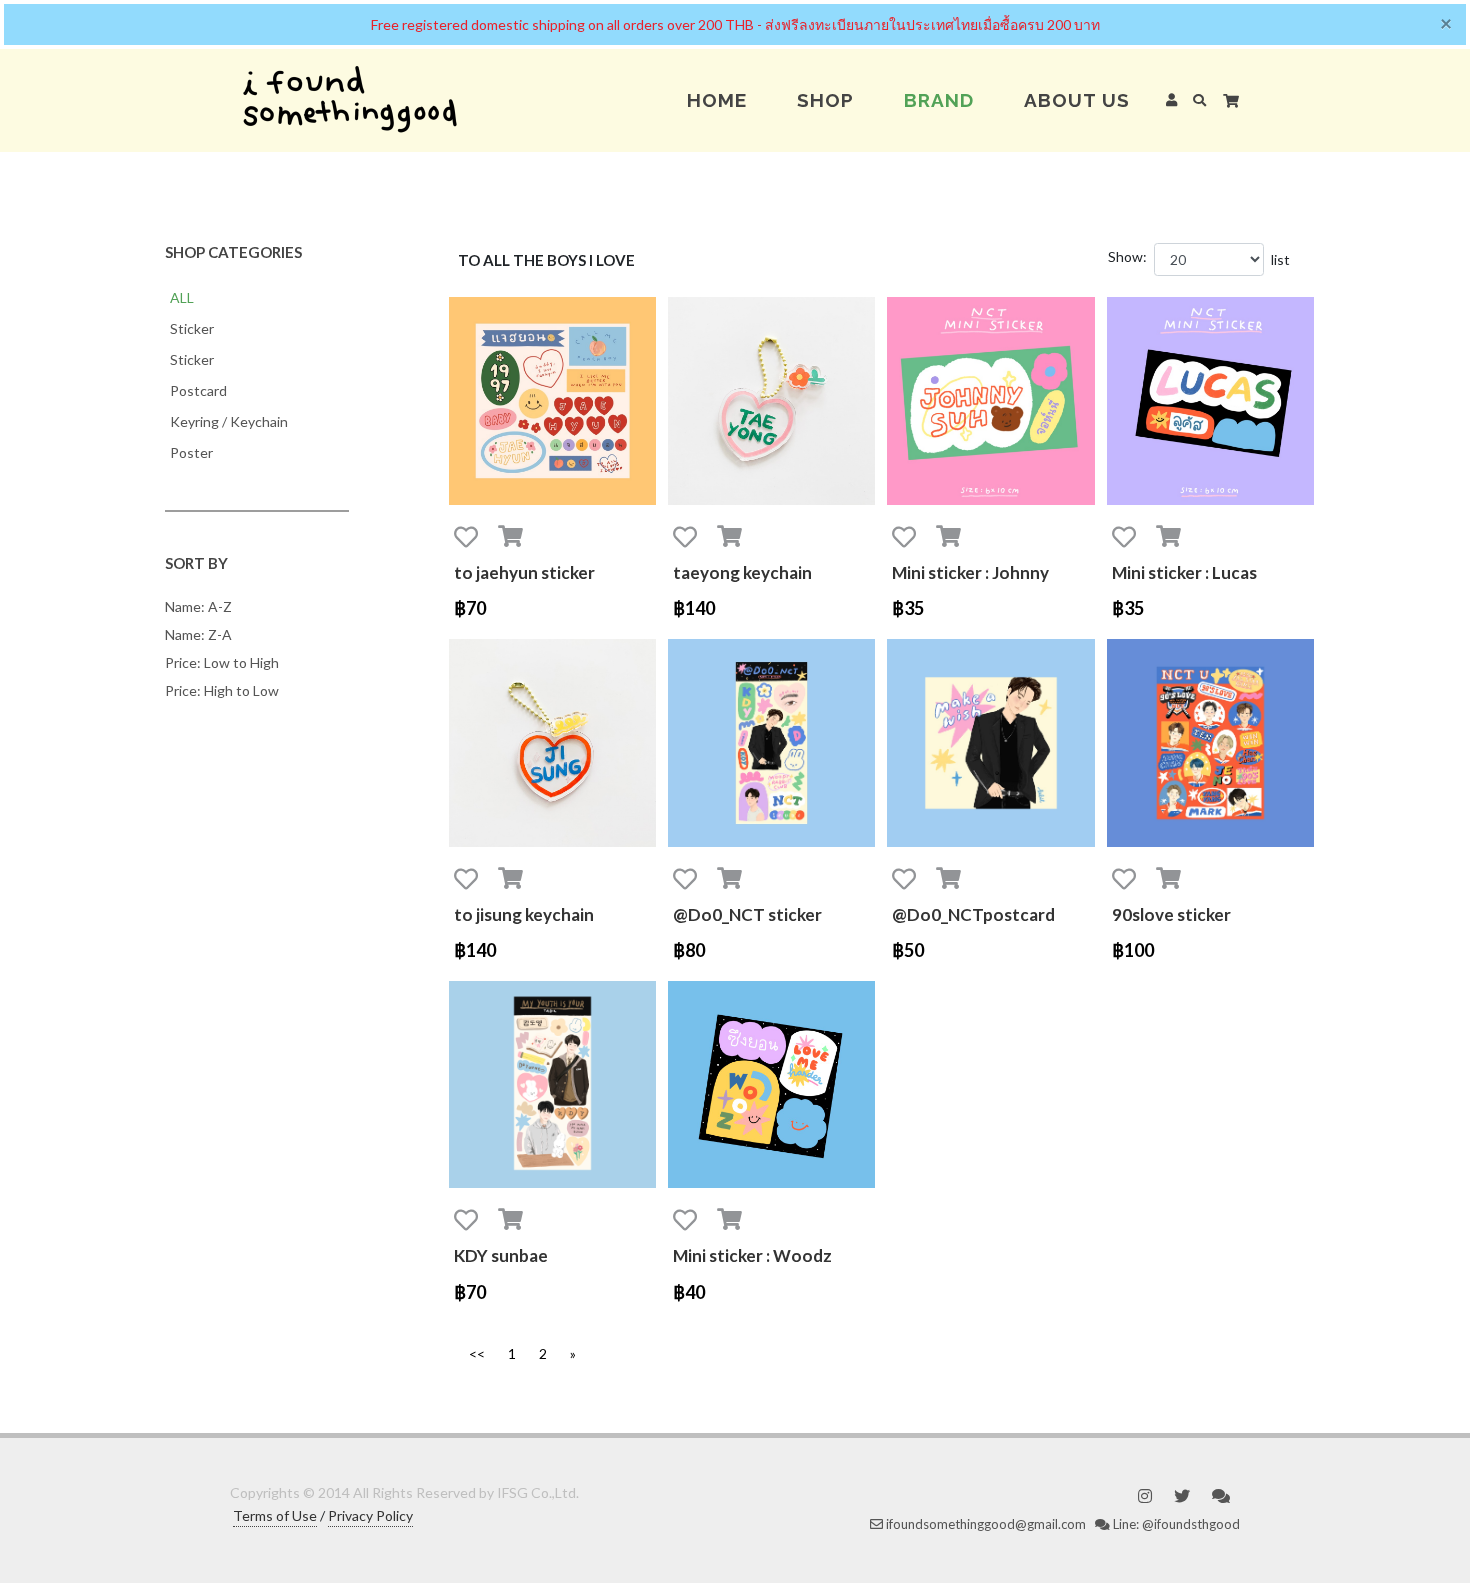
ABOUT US (1077, 100)
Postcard (198, 390)
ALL (182, 297)
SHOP (825, 100)
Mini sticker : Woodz (752, 1255)
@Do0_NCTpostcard (973, 914)
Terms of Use (275, 1515)
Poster (191, 452)
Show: (1127, 256)
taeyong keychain (742, 572)
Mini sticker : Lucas (1184, 572)
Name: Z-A (198, 634)
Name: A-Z (198, 606)
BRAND (939, 100)
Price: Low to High (222, 662)
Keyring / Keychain (229, 421)
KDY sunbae (501, 1255)
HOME (717, 100)
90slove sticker (1171, 914)
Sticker (192, 328)
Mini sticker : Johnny (970, 572)
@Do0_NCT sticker (747, 914)
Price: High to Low (222, 690)
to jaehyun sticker (524, 572)
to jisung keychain (524, 914)
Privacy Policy (370, 1515)
